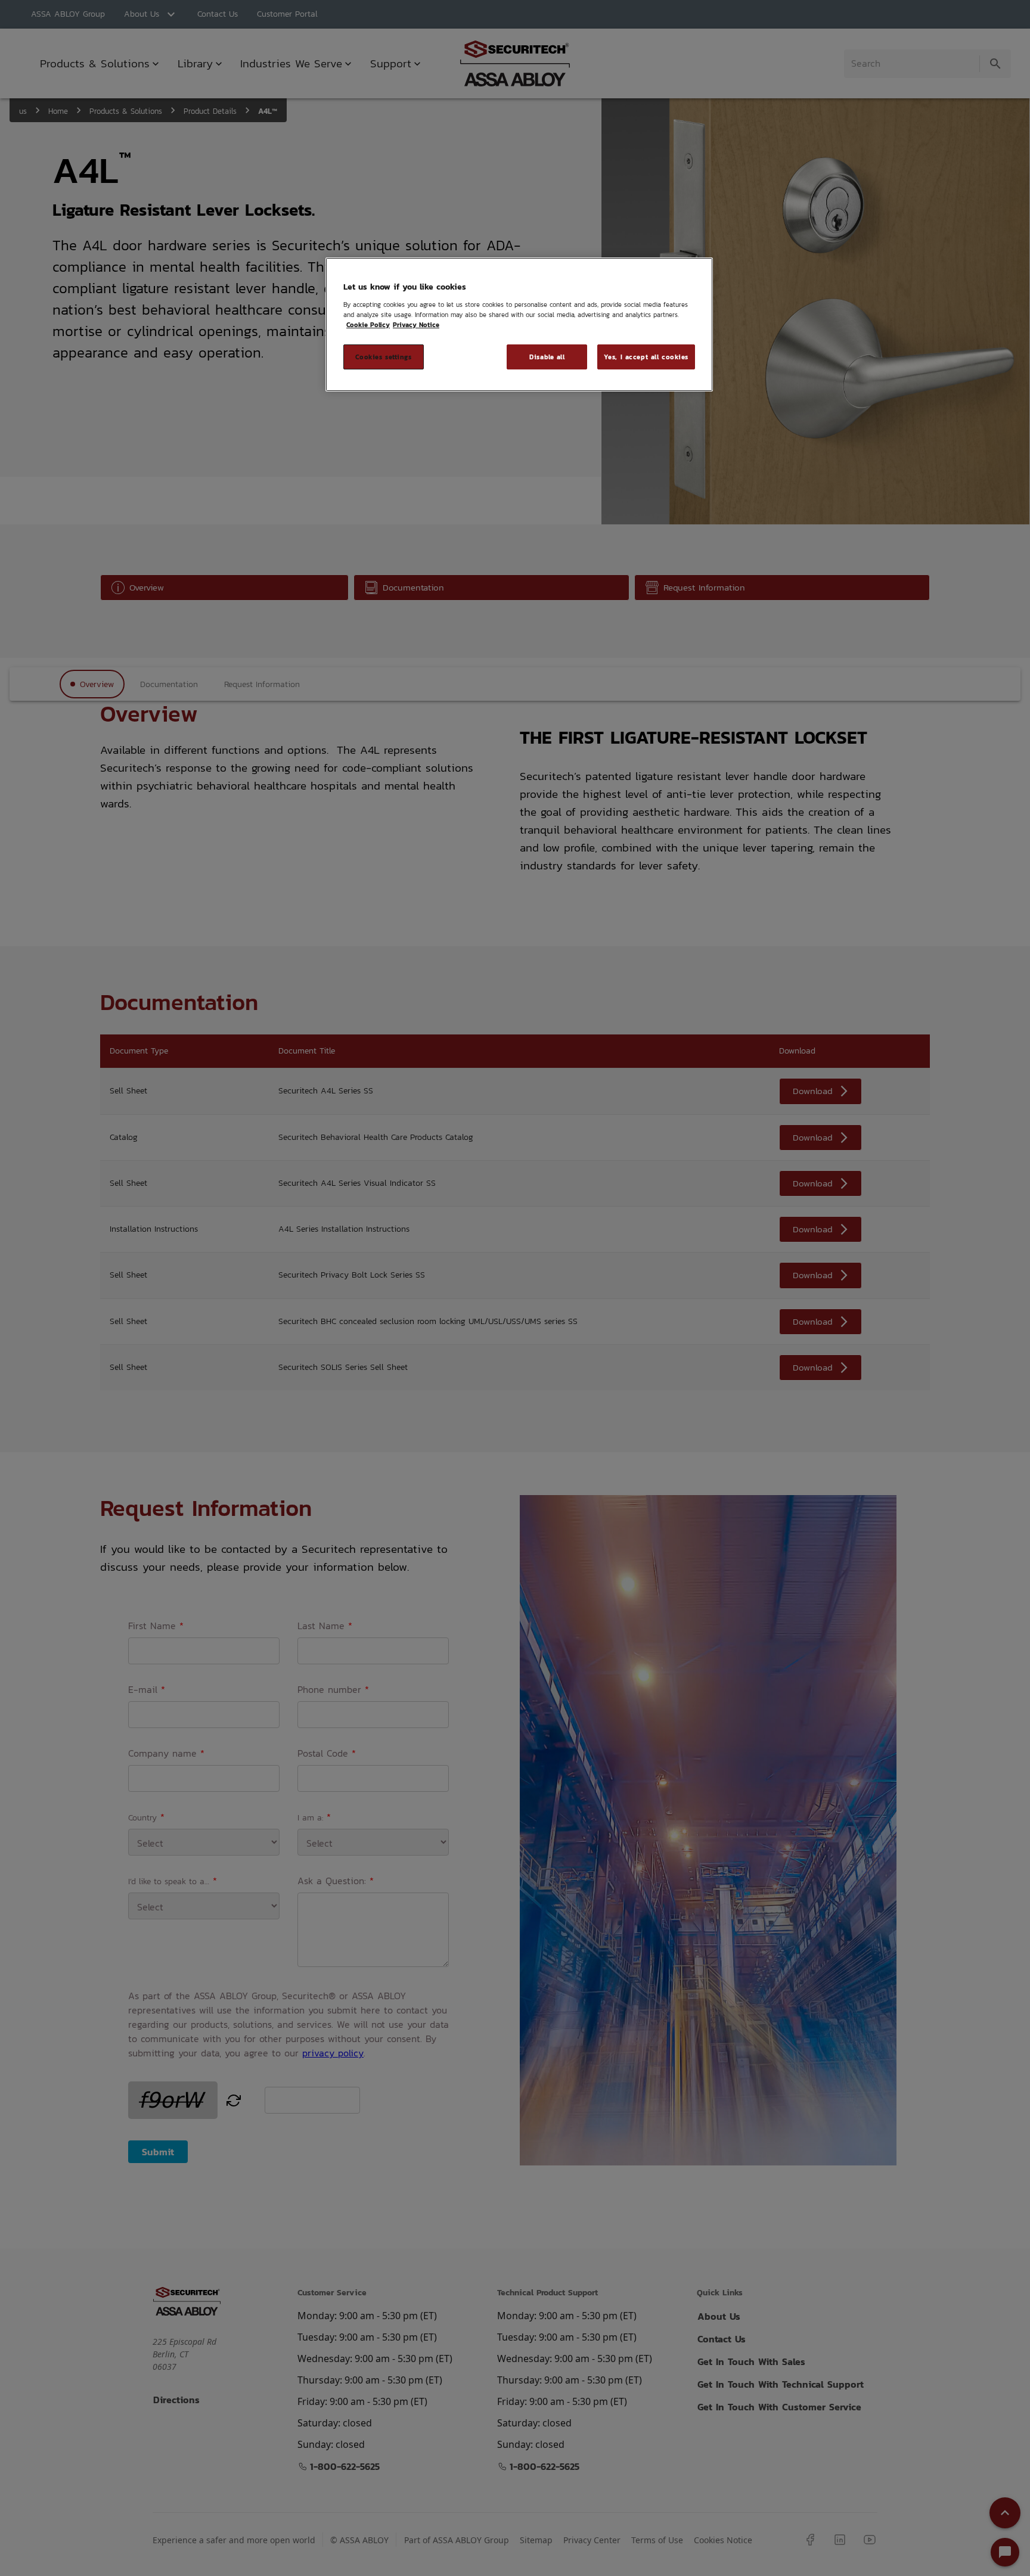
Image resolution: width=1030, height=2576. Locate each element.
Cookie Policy (368, 324)
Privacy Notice (416, 324)
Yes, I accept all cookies (646, 357)
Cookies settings (383, 357)
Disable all (547, 357)
